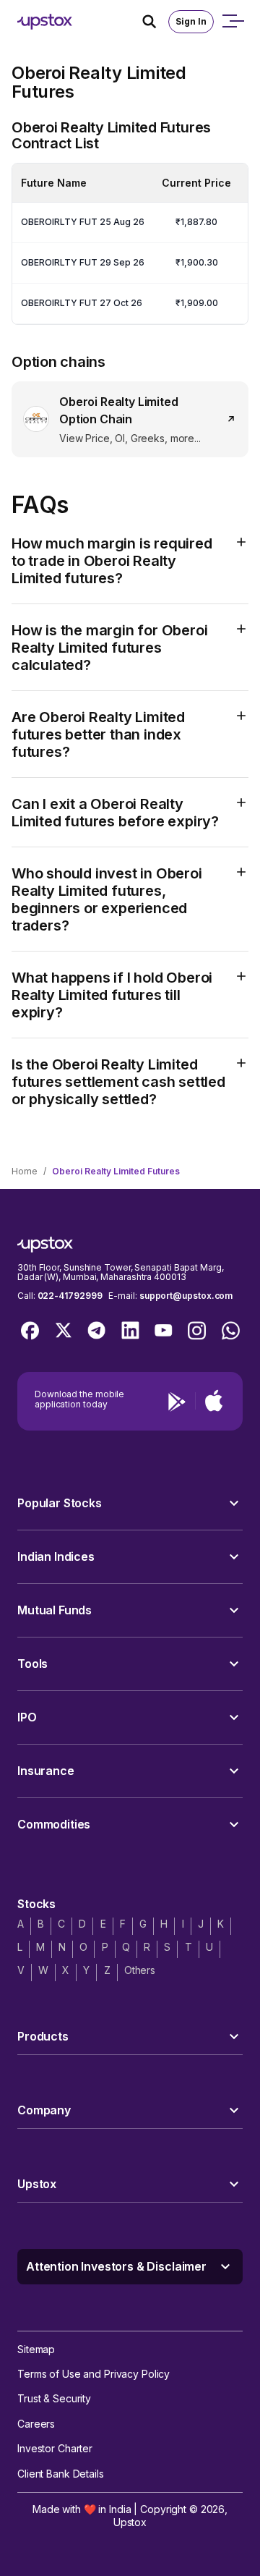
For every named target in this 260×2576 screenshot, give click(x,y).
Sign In (191, 21)
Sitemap (36, 2349)
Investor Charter (55, 2448)
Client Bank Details (61, 2474)
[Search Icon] (155, 22)
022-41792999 (70, 1296)
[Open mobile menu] (233, 22)
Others (140, 1970)
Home (25, 1171)
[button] (130, 1503)
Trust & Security (54, 2398)
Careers (36, 2424)
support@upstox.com (186, 1296)
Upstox (130, 2522)
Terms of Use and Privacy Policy (94, 2374)
